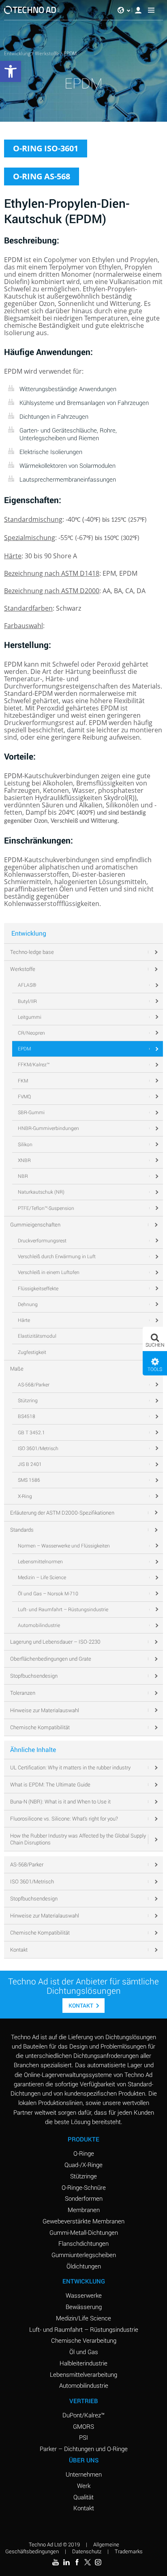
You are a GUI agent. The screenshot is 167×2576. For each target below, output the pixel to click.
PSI (83, 2437)
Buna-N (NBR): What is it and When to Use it (60, 1801)
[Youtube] (56, 2562)
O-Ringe (84, 2153)
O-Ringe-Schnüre (84, 2187)
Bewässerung (84, 2307)
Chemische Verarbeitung (84, 2340)
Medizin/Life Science (83, 2318)
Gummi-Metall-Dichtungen (84, 2232)
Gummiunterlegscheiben (84, 2255)
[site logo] (32, 10)
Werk (84, 2486)
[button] (155, 1339)
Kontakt (19, 1950)
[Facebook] (77, 2562)
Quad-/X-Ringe (83, 2165)
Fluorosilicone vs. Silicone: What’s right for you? (64, 1818)
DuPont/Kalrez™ (83, 2415)
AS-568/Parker (27, 1864)
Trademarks (129, 2551)
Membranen (84, 2210)
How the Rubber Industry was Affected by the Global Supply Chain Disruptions (78, 1839)
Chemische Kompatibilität (40, 1933)
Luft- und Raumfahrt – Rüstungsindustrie (84, 2329)
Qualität (83, 2497)
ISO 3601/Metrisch (32, 1881)
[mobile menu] (151, 10)
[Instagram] (98, 2562)
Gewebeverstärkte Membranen (83, 2221)
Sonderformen (84, 2198)
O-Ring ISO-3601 (46, 148)
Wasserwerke (84, 2295)
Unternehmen (84, 2474)
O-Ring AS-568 (42, 176)
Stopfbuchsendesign (34, 1898)
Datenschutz (87, 2551)
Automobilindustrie (84, 2385)
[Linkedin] (66, 2562)
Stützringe (83, 2176)
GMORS (83, 2426)
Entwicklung (17, 53)
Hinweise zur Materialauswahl (45, 1915)
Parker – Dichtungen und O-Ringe (84, 2449)
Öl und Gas (84, 2352)
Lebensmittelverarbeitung (83, 2374)
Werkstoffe (47, 53)
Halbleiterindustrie (83, 2363)
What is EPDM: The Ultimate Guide (50, 1784)
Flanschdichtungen (83, 2243)
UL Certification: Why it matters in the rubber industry (70, 1767)
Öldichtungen (84, 2266)
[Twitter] (88, 2562)
